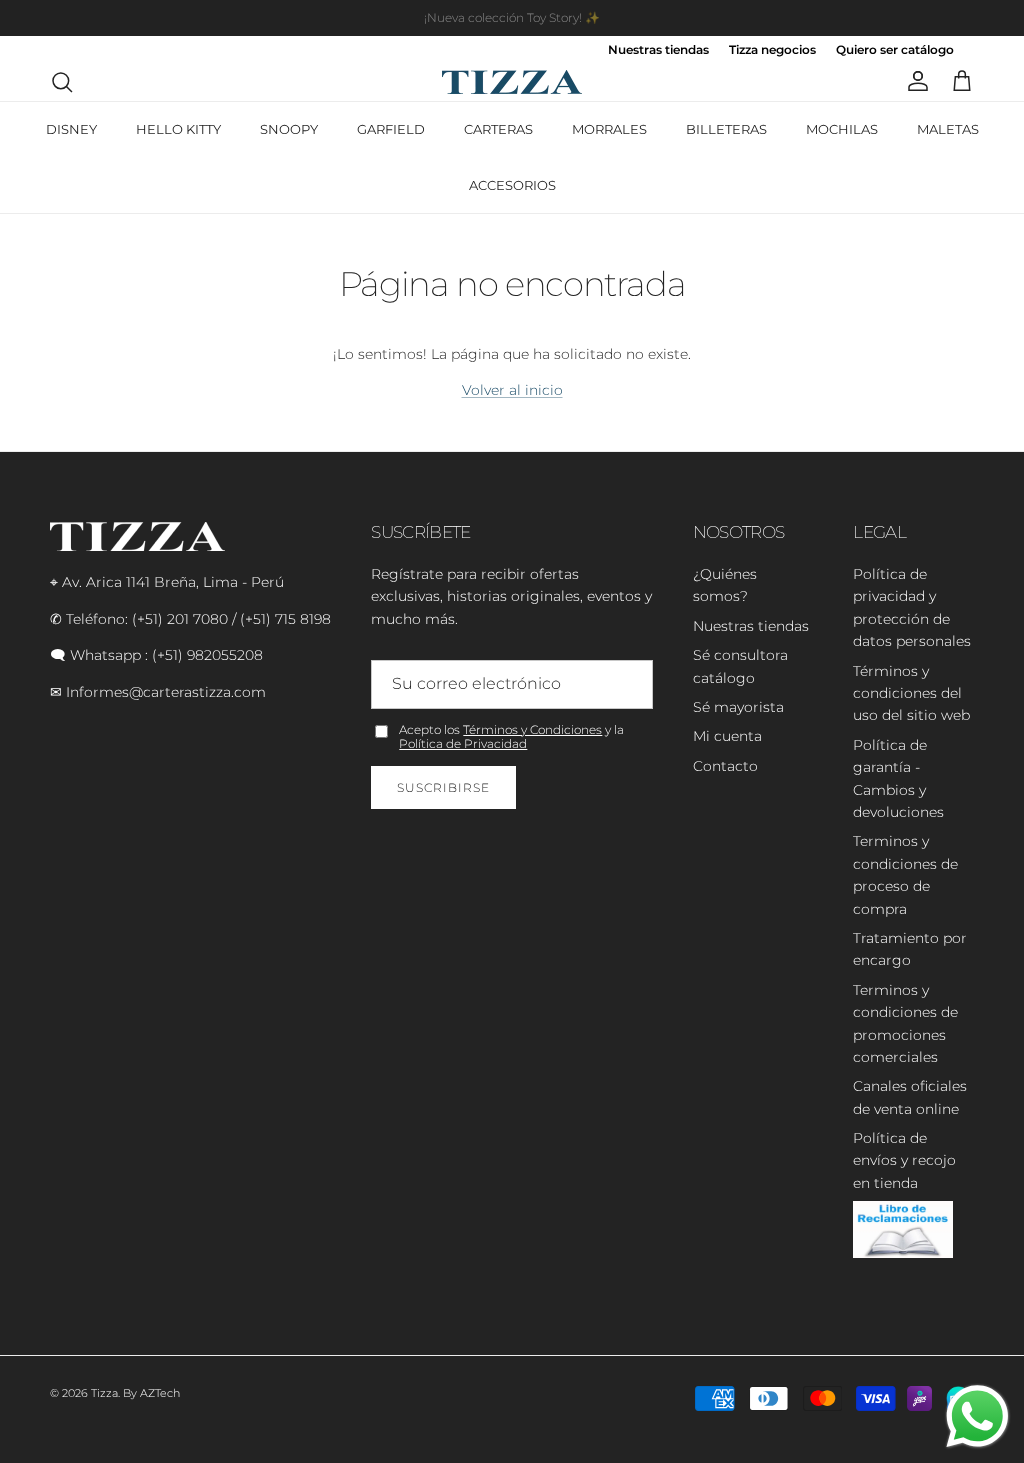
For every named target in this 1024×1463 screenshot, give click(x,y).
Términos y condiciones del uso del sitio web (911, 693)
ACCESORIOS (512, 185)
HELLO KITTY (178, 129)
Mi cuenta (727, 736)
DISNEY (71, 129)
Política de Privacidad (463, 743)
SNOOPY (289, 129)
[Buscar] (62, 82)
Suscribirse (443, 787)
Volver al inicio (512, 390)
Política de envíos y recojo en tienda (904, 1160)
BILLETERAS (726, 129)
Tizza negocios (772, 50)
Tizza (104, 1393)
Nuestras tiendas (658, 50)
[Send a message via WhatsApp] (977, 1416)
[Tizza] (512, 82)
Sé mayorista (738, 707)
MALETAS (948, 129)
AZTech (160, 1393)
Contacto (725, 766)
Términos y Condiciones (532, 729)
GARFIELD (391, 129)
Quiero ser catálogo (895, 50)
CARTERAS (498, 129)
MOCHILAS (842, 129)
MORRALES (609, 129)
